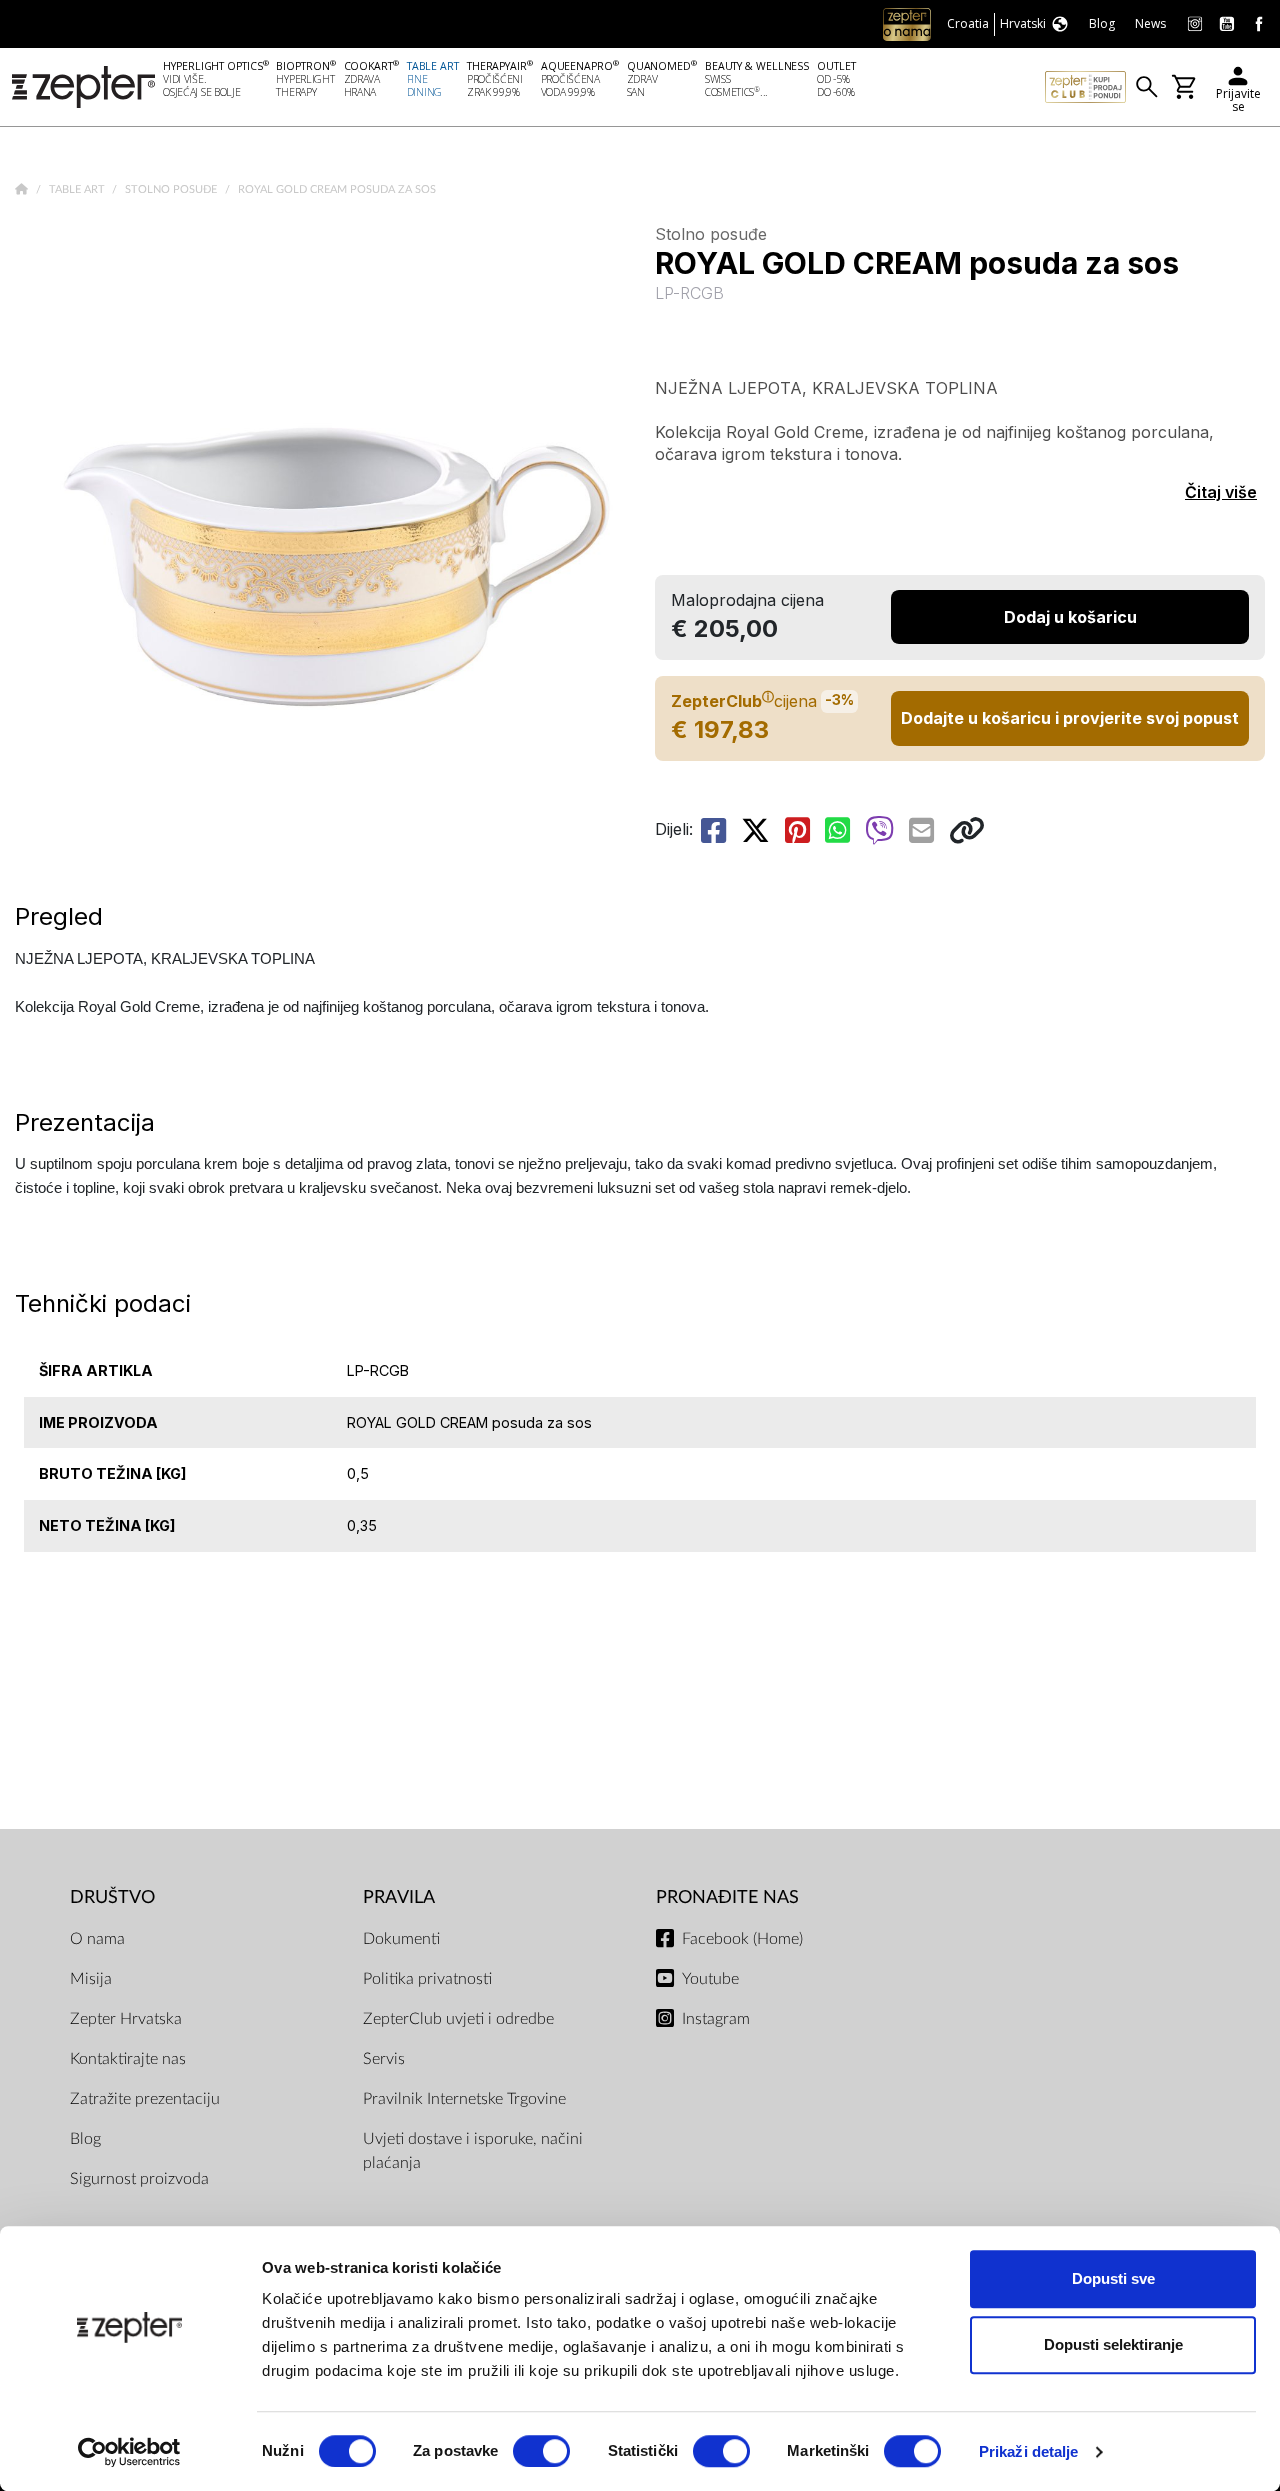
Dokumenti (401, 1939)
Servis (384, 2059)
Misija (91, 1979)
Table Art (78, 189)
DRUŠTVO (112, 1897)
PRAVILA (399, 1897)
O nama (97, 1939)
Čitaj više (1221, 492)
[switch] (541, 2451)
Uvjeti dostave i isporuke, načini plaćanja (473, 2151)
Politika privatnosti (427, 1979)
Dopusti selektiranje (1113, 2344)
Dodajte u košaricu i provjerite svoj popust (1070, 718)
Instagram (716, 2019)
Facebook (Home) (742, 1939)
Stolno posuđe (172, 189)
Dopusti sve (1113, 2278)
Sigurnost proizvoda (139, 2179)
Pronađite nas (727, 1897)
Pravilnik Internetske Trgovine (464, 2099)
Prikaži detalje (1029, 2451)
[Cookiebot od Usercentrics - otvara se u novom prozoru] (129, 2452)
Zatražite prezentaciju (145, 2099)
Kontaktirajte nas (128, 2059)
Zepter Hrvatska (126, 2019)
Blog (85, 2139)
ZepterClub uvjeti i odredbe (458, 2019)
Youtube (710, 1979)
